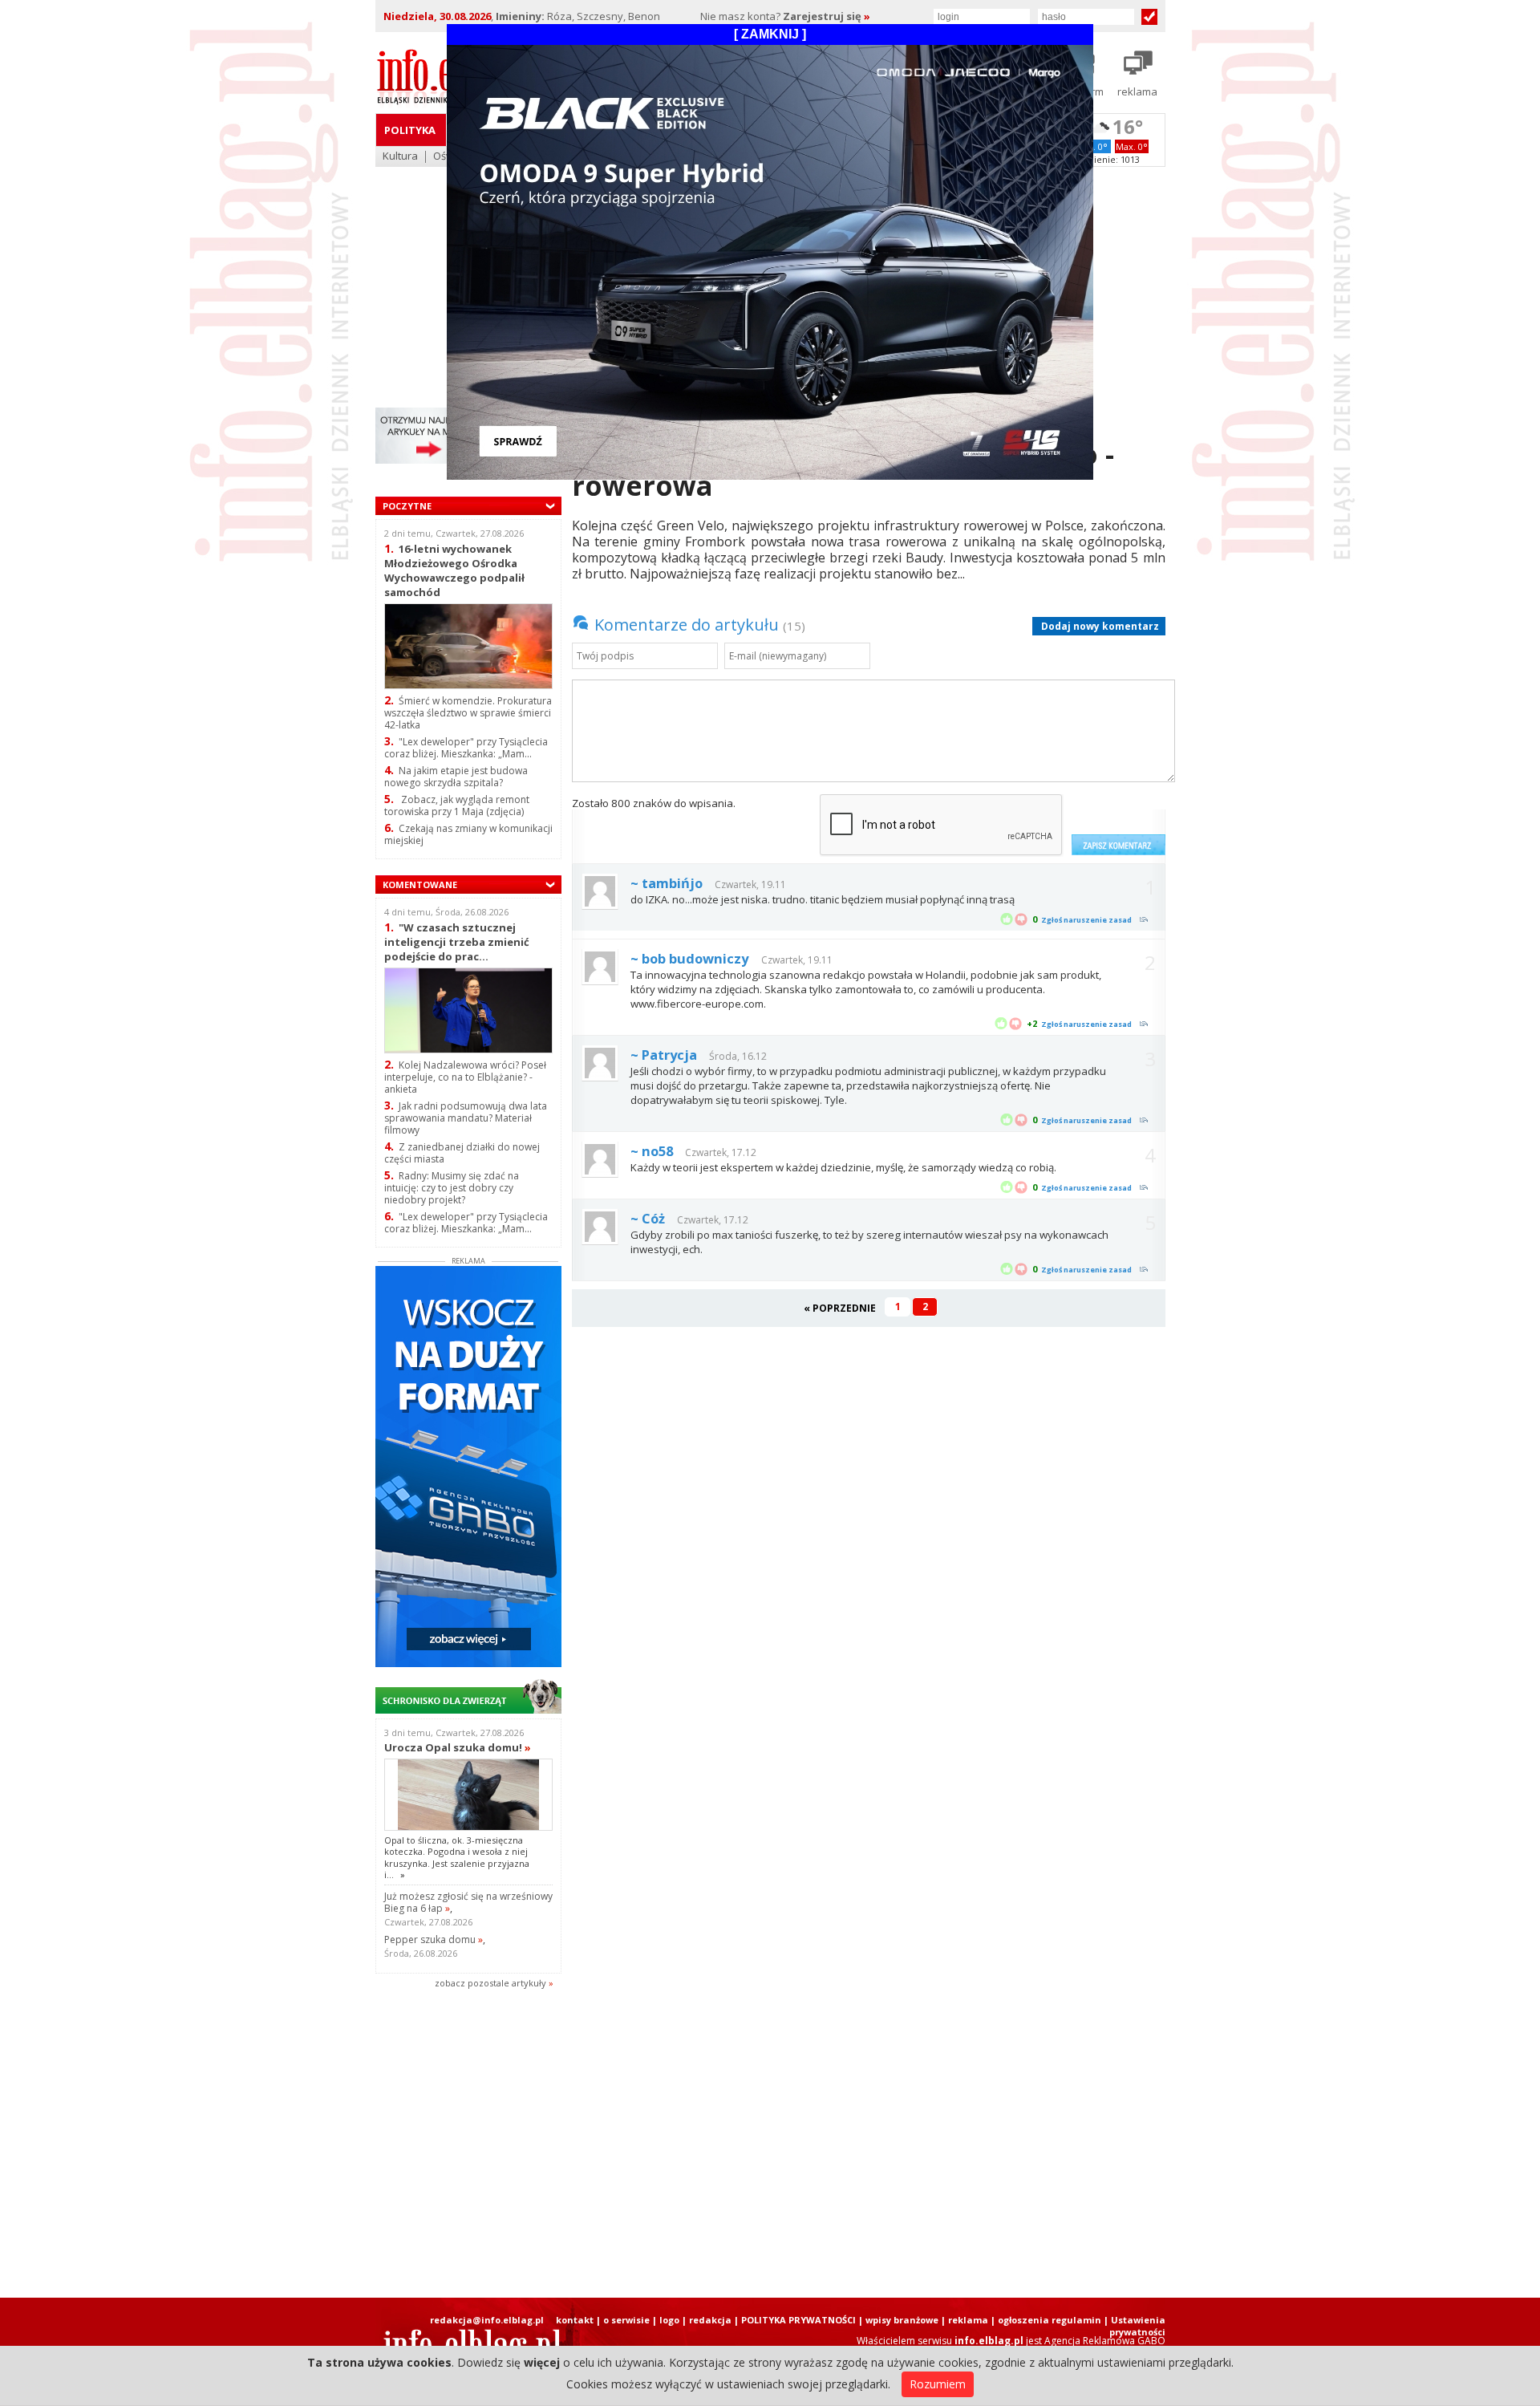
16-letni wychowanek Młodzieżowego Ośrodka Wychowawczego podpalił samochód (454, 570)
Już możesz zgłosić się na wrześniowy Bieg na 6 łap (468, 1902)
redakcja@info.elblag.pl (487, 2320)
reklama (968, 2320)
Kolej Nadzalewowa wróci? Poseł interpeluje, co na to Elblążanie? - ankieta (465, 1077)
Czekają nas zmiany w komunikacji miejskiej (468, 834)
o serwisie (626, 2320)
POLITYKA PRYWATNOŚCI (798, 2320)
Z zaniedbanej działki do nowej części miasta (462, 1153)
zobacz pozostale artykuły (490, 1983)
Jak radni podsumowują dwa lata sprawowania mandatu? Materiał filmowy (466, 1118)
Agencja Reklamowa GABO (1105, 2341)
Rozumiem (938, 2384)
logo (669, 2320)
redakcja (710, 2320)
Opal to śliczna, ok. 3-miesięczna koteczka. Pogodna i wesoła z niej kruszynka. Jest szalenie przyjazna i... (457, 1857)
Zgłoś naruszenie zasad (1086, 920)
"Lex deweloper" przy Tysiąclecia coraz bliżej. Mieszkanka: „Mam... (466, 748)
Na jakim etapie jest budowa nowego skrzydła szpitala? (456, 777)
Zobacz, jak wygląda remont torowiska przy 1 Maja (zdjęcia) (457, 805)
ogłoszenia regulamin (1050, 2320)
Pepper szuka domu (434, 1939)
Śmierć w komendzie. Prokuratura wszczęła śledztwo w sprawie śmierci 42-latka (468, 713)
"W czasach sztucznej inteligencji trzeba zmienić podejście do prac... (457, 941)
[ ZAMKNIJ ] (770, 34)
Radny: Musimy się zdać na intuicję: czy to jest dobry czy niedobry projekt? (452, 1188)
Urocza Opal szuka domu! (458, 1747)
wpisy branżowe (902, 2320)
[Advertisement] (770, 2144)
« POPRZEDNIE (840, 1308)
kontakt (575, 2320)
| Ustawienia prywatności (1135, 2326)
